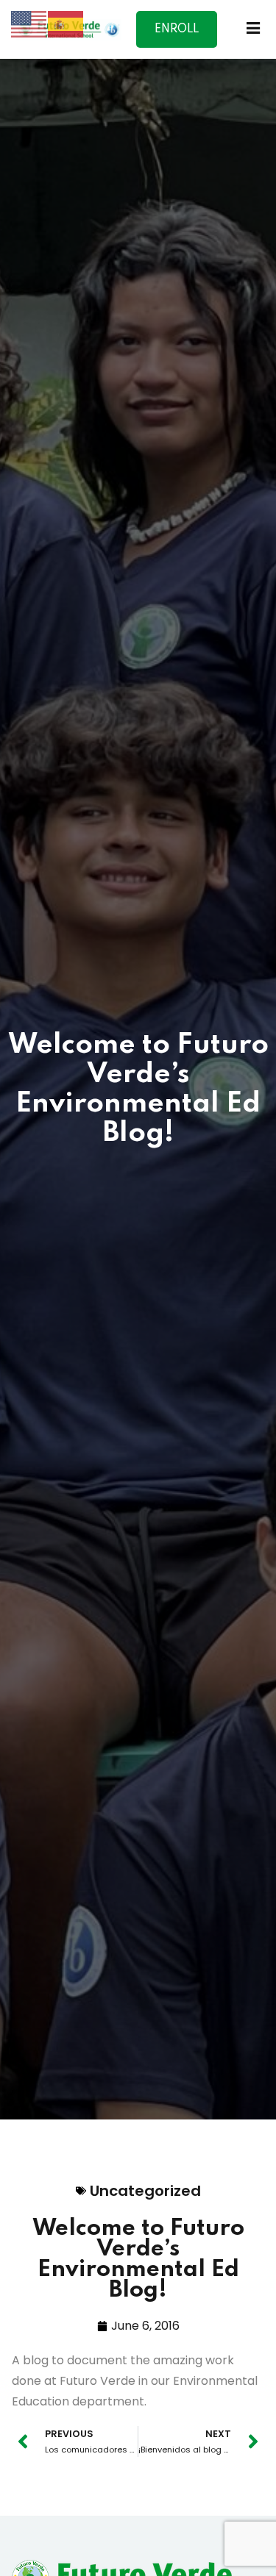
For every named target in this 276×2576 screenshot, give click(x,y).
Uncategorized (145, 2191)
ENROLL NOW (177, 36)
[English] (29, 23)
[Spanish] (66, 23)
